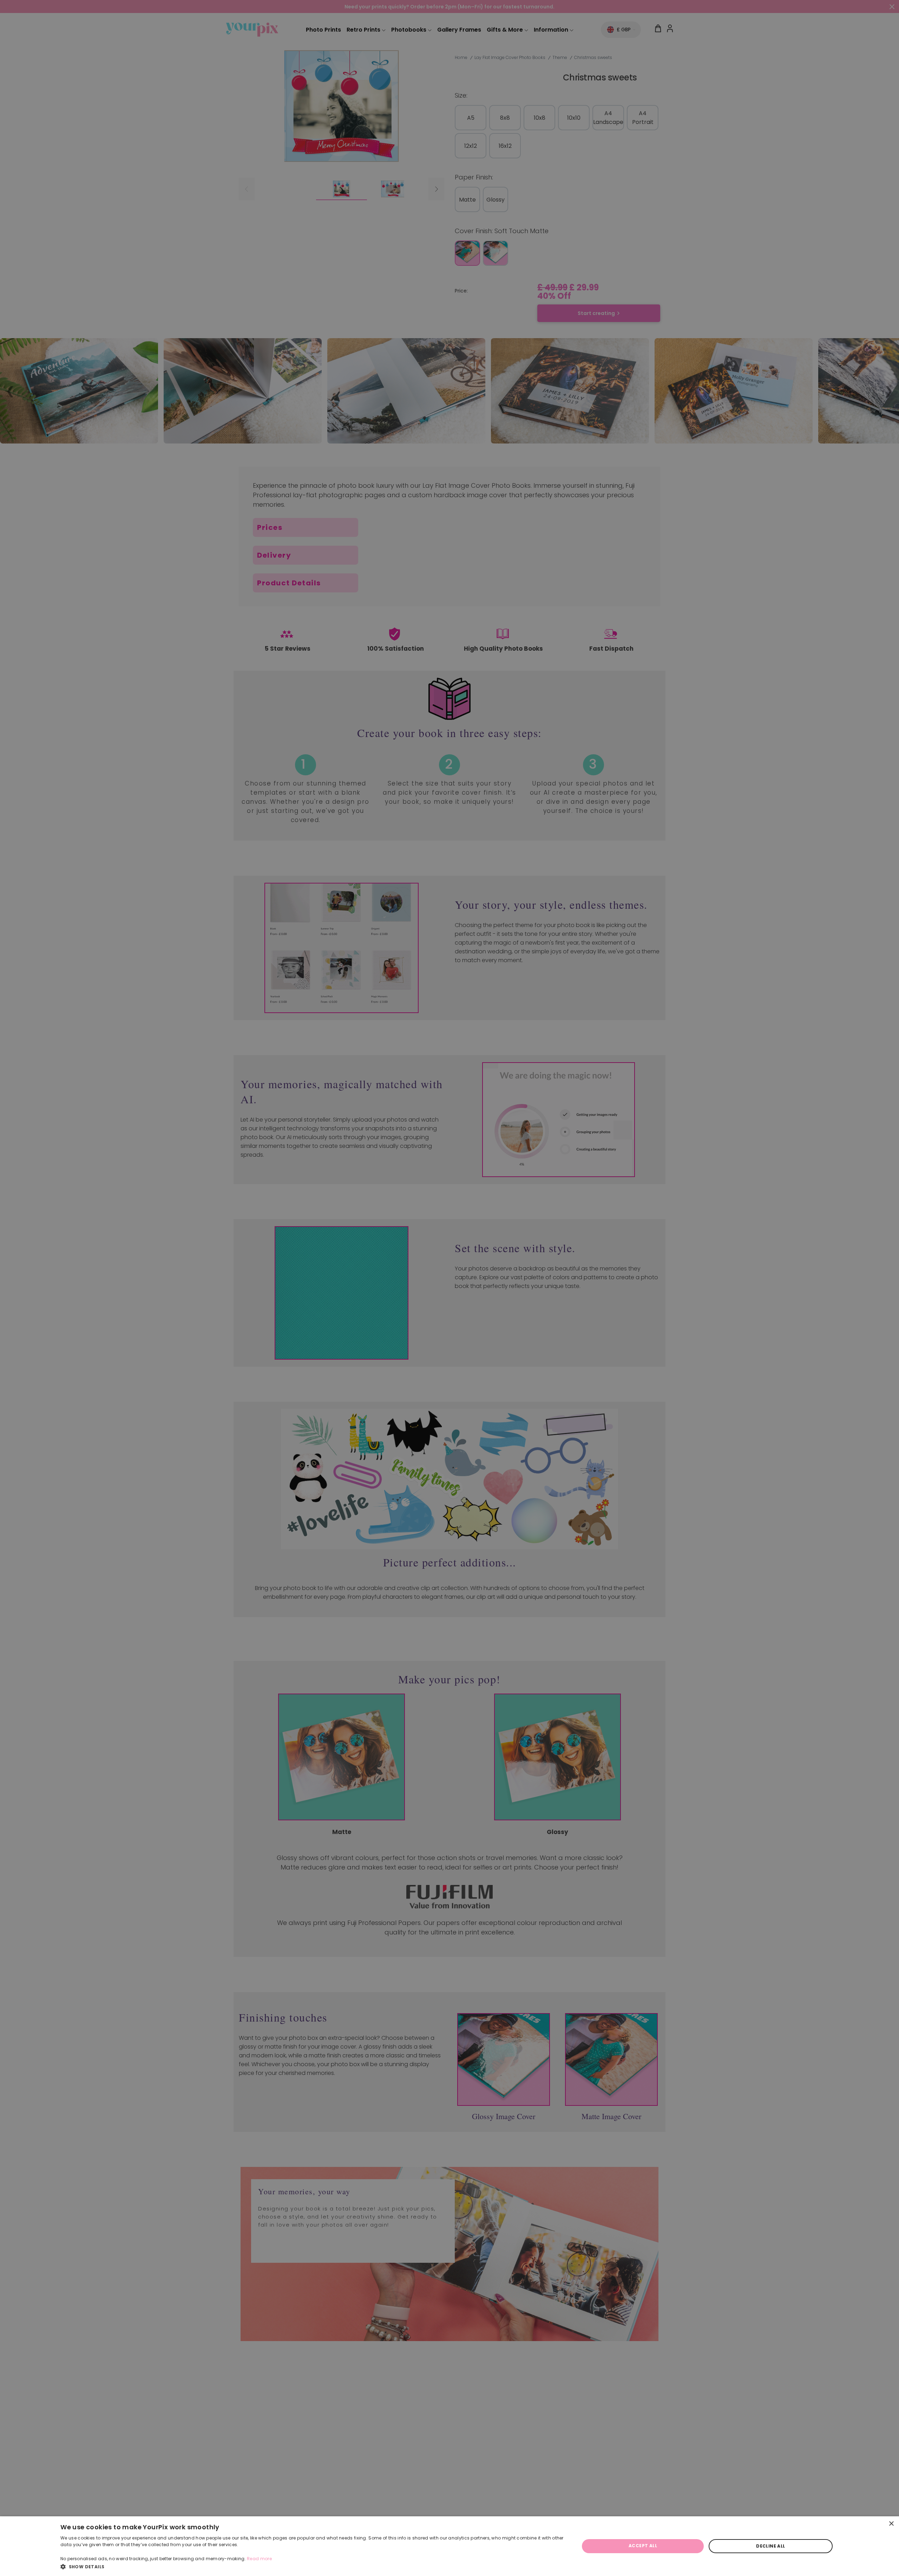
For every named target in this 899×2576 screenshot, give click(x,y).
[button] (312, 2567)
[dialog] (449, 2546)
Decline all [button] (770, 2546)
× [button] (891, 2524)
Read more (259, 2559)
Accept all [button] (643, 2546)
